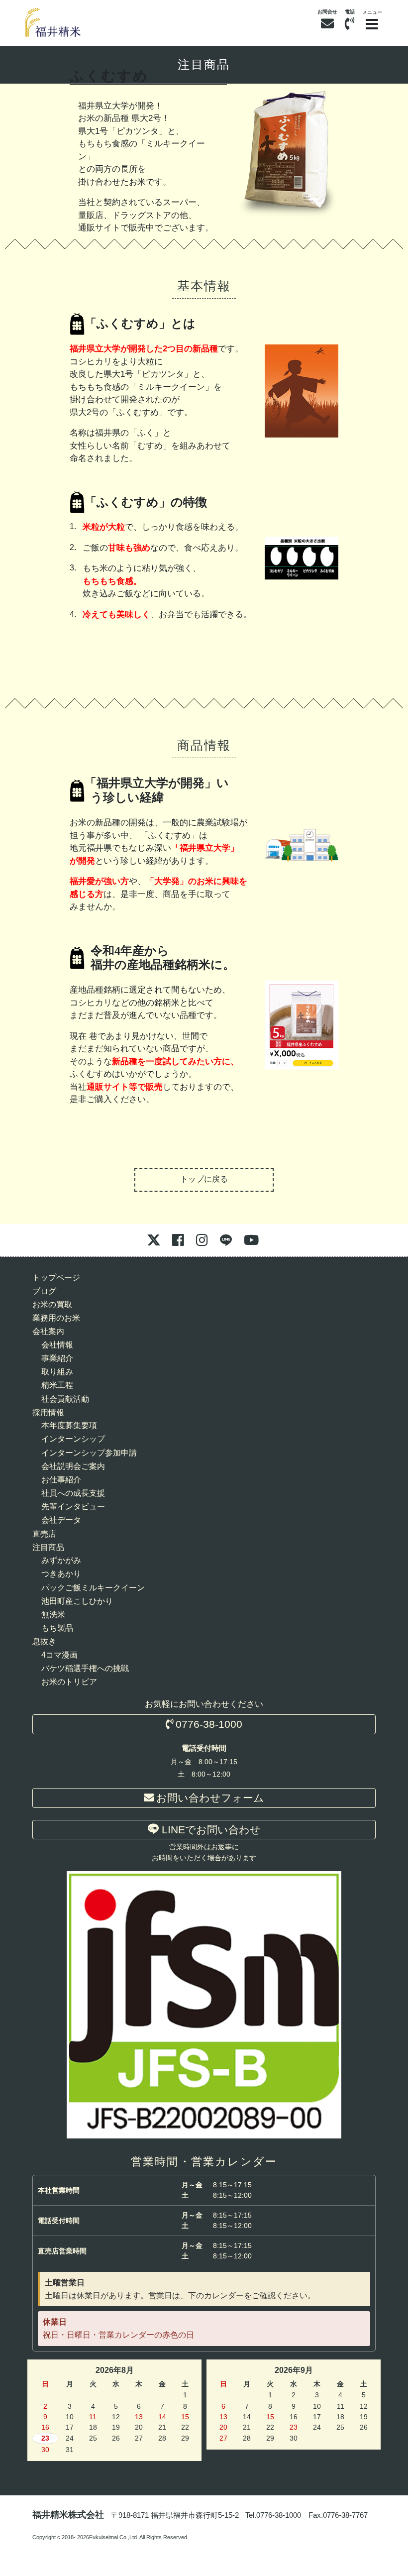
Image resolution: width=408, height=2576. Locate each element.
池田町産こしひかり (77, 1601)
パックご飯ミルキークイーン (93, 1588)
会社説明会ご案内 (73, 1466)
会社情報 (57, 1345)
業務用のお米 (56, 1318)
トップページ (56, 1278)
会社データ (61, 1520)
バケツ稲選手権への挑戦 (85, 1668)
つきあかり (61, 1574)
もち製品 (57, 1628)
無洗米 (53, 1615)
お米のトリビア (69, 1682)
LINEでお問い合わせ (210, 1830)
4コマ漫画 (59, 1655)
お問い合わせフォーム (210, 1798)
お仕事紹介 (61, 1480)
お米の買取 (52, 1304)
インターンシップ (73, 1439)
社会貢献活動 (65, 1399)
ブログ (44, 1291)
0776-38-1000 (209, 1724)
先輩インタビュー (73, 1507)
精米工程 (57, 1385)
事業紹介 (57, 1358)
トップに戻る (204, 1179)
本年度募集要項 (69, 1425)
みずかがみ (61, 1560)
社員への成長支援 (73, 1493)
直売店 (44, 1534)
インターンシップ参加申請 (89, 1453)
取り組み (57, 1372)
